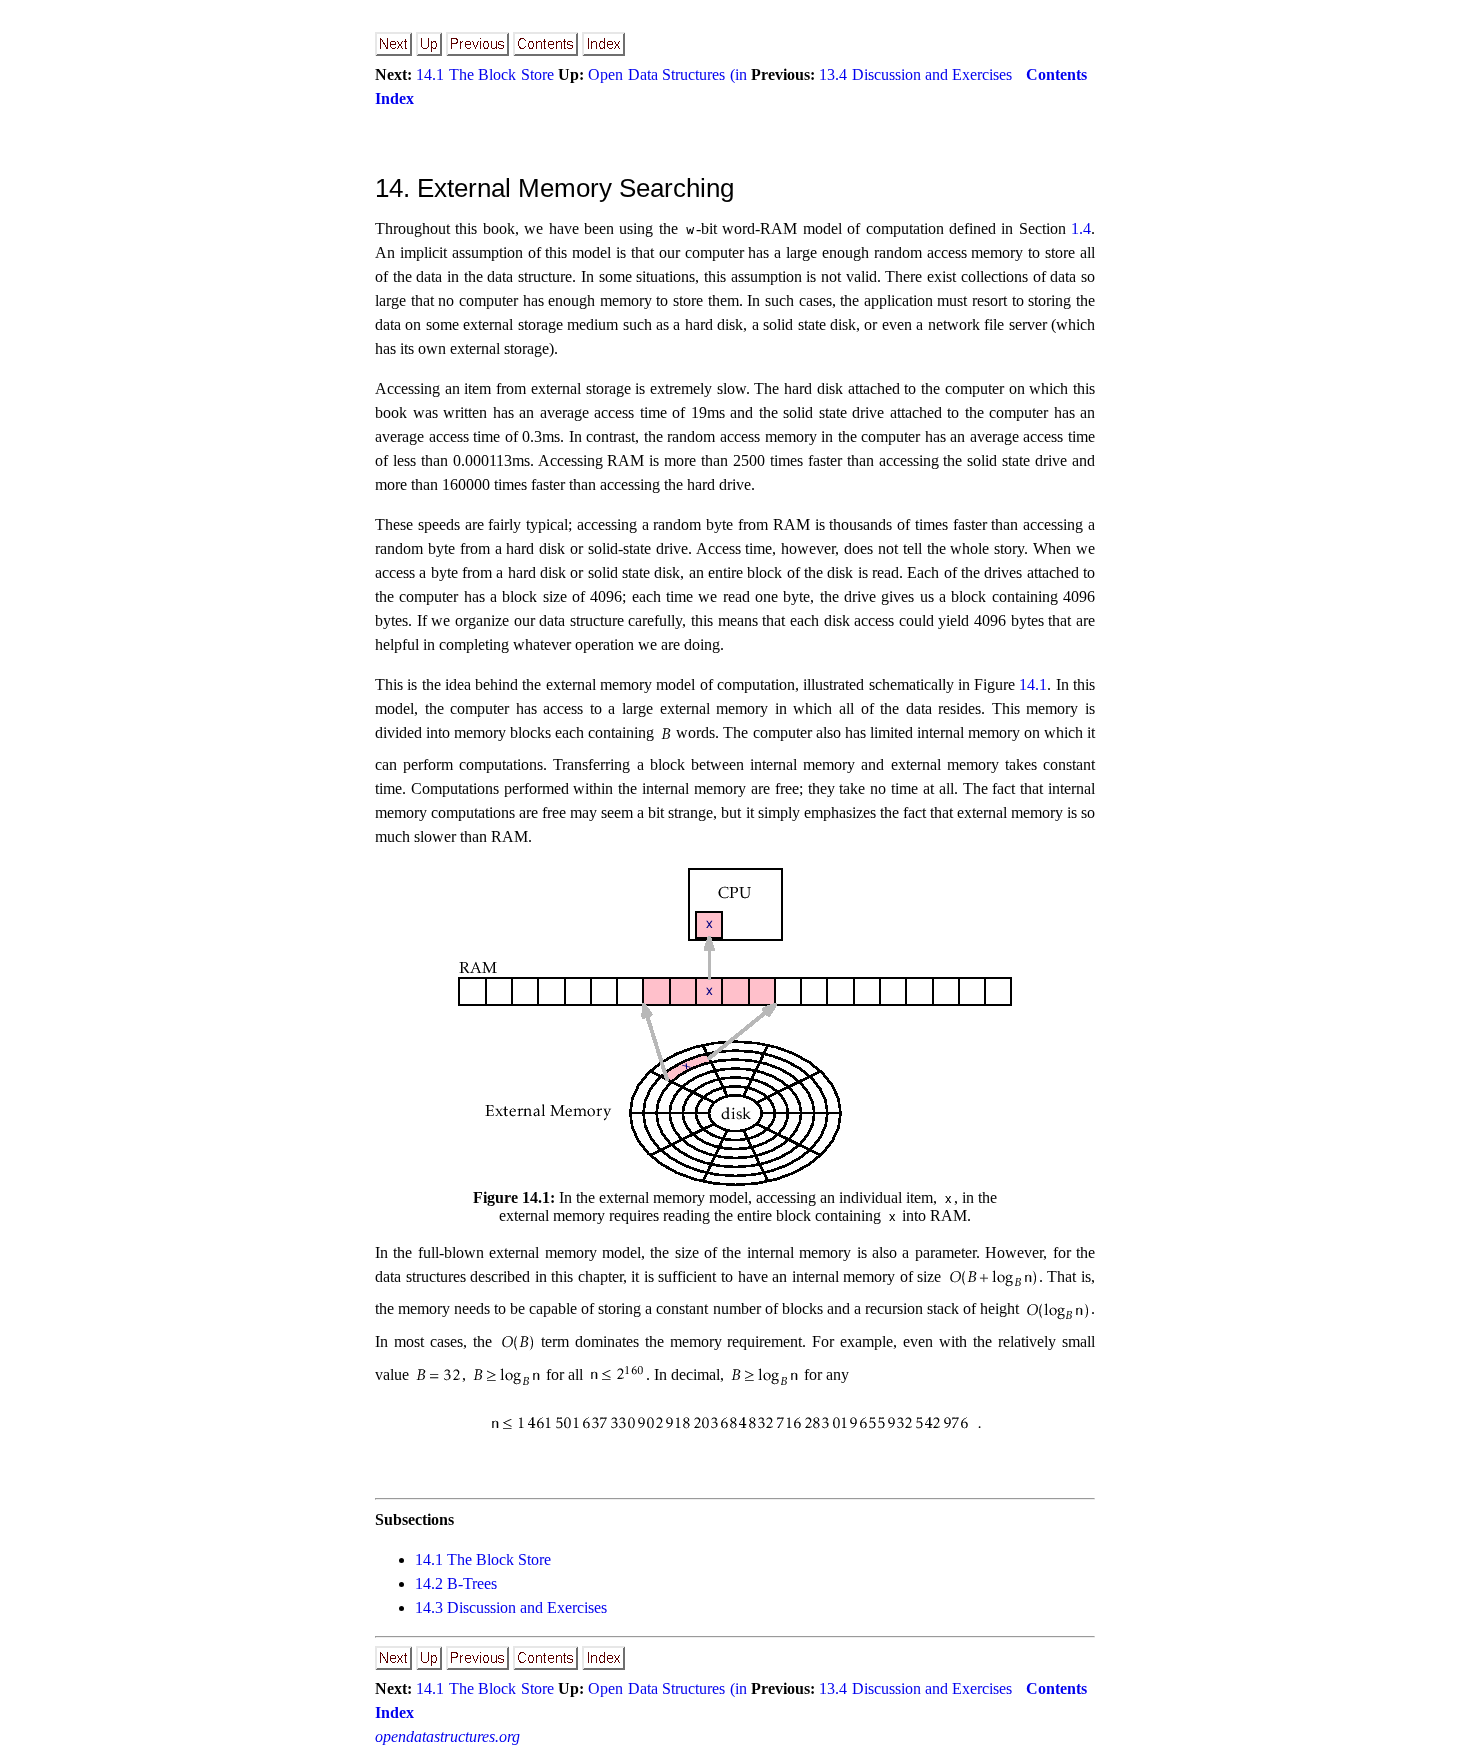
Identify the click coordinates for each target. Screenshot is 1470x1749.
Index (394, 98)
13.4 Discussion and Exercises (915, 74)
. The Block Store (483, 1559)
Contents (1056, 74)
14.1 (1033, 684)
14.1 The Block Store (484, 74)
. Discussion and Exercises (511, 1607)
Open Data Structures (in (667, 74)
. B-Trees (456, 1583)
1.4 (1081, 228)
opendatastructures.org (447, 1736)
